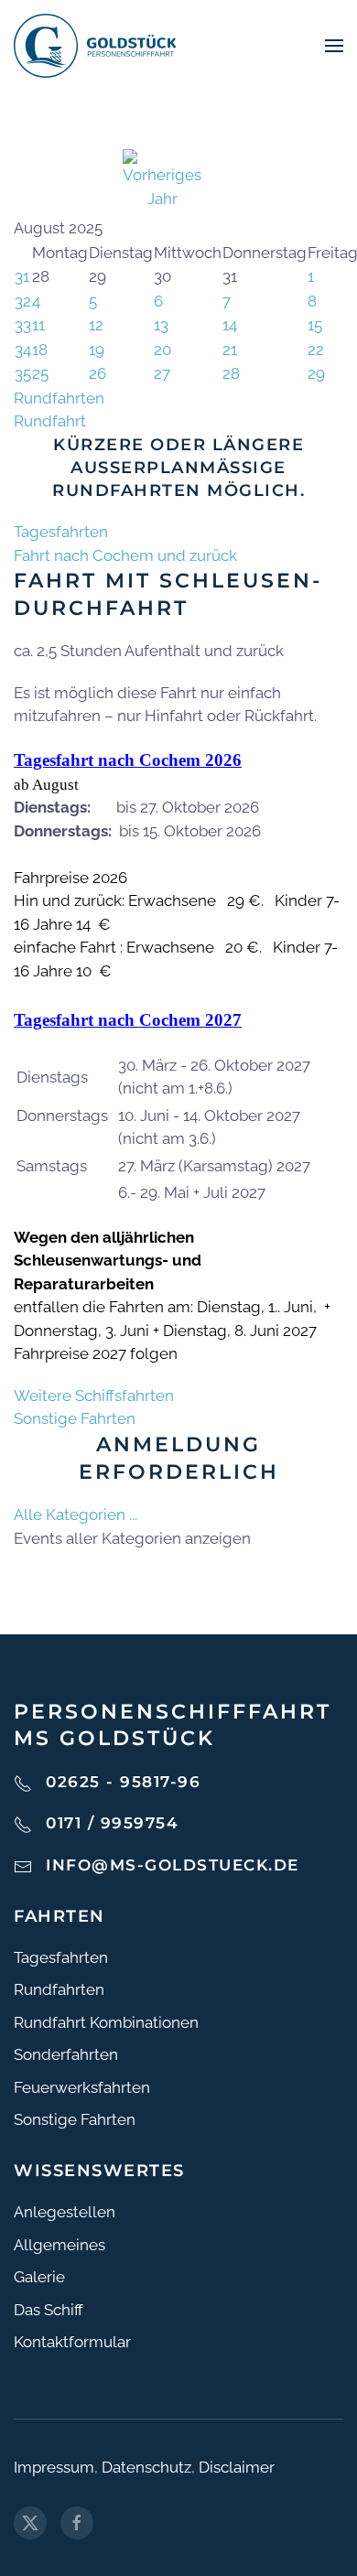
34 (23, 350)
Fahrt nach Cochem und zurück (125, 555)
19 (97, 350)
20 (162, 350)
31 (22, 276)
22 (316, 350)
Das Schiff (49, 2310)
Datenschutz (146, 2467)
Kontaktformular (72, 2342)
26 (97, 373)
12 (96, 325)
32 (23, 301)
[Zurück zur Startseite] (95, 46)
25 (40, 373)
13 (161, 325)
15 (315, 325)
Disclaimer (237, 2467)
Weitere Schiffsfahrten (94, 1396)
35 (23, 373)
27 (162, 373)
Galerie (39, 2277)
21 (230, 350)
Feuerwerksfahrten (82, 2087)
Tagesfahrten (61, 532)
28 (231, 373)
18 (40, 350)
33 (23, 325)
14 (230, 325)
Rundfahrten (59, 398)
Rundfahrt (50, 421)
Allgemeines (59, 2245)
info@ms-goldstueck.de (173, 1865)
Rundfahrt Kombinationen (106, 2022)
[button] (334, 46)
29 (316, 373)
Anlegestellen (65, 2212)
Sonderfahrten (66, 2054)
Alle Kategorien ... (76, 1514)
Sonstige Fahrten (75, 1418)
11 (38, 325)
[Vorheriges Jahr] (162, 178)
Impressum (54, 2467)
